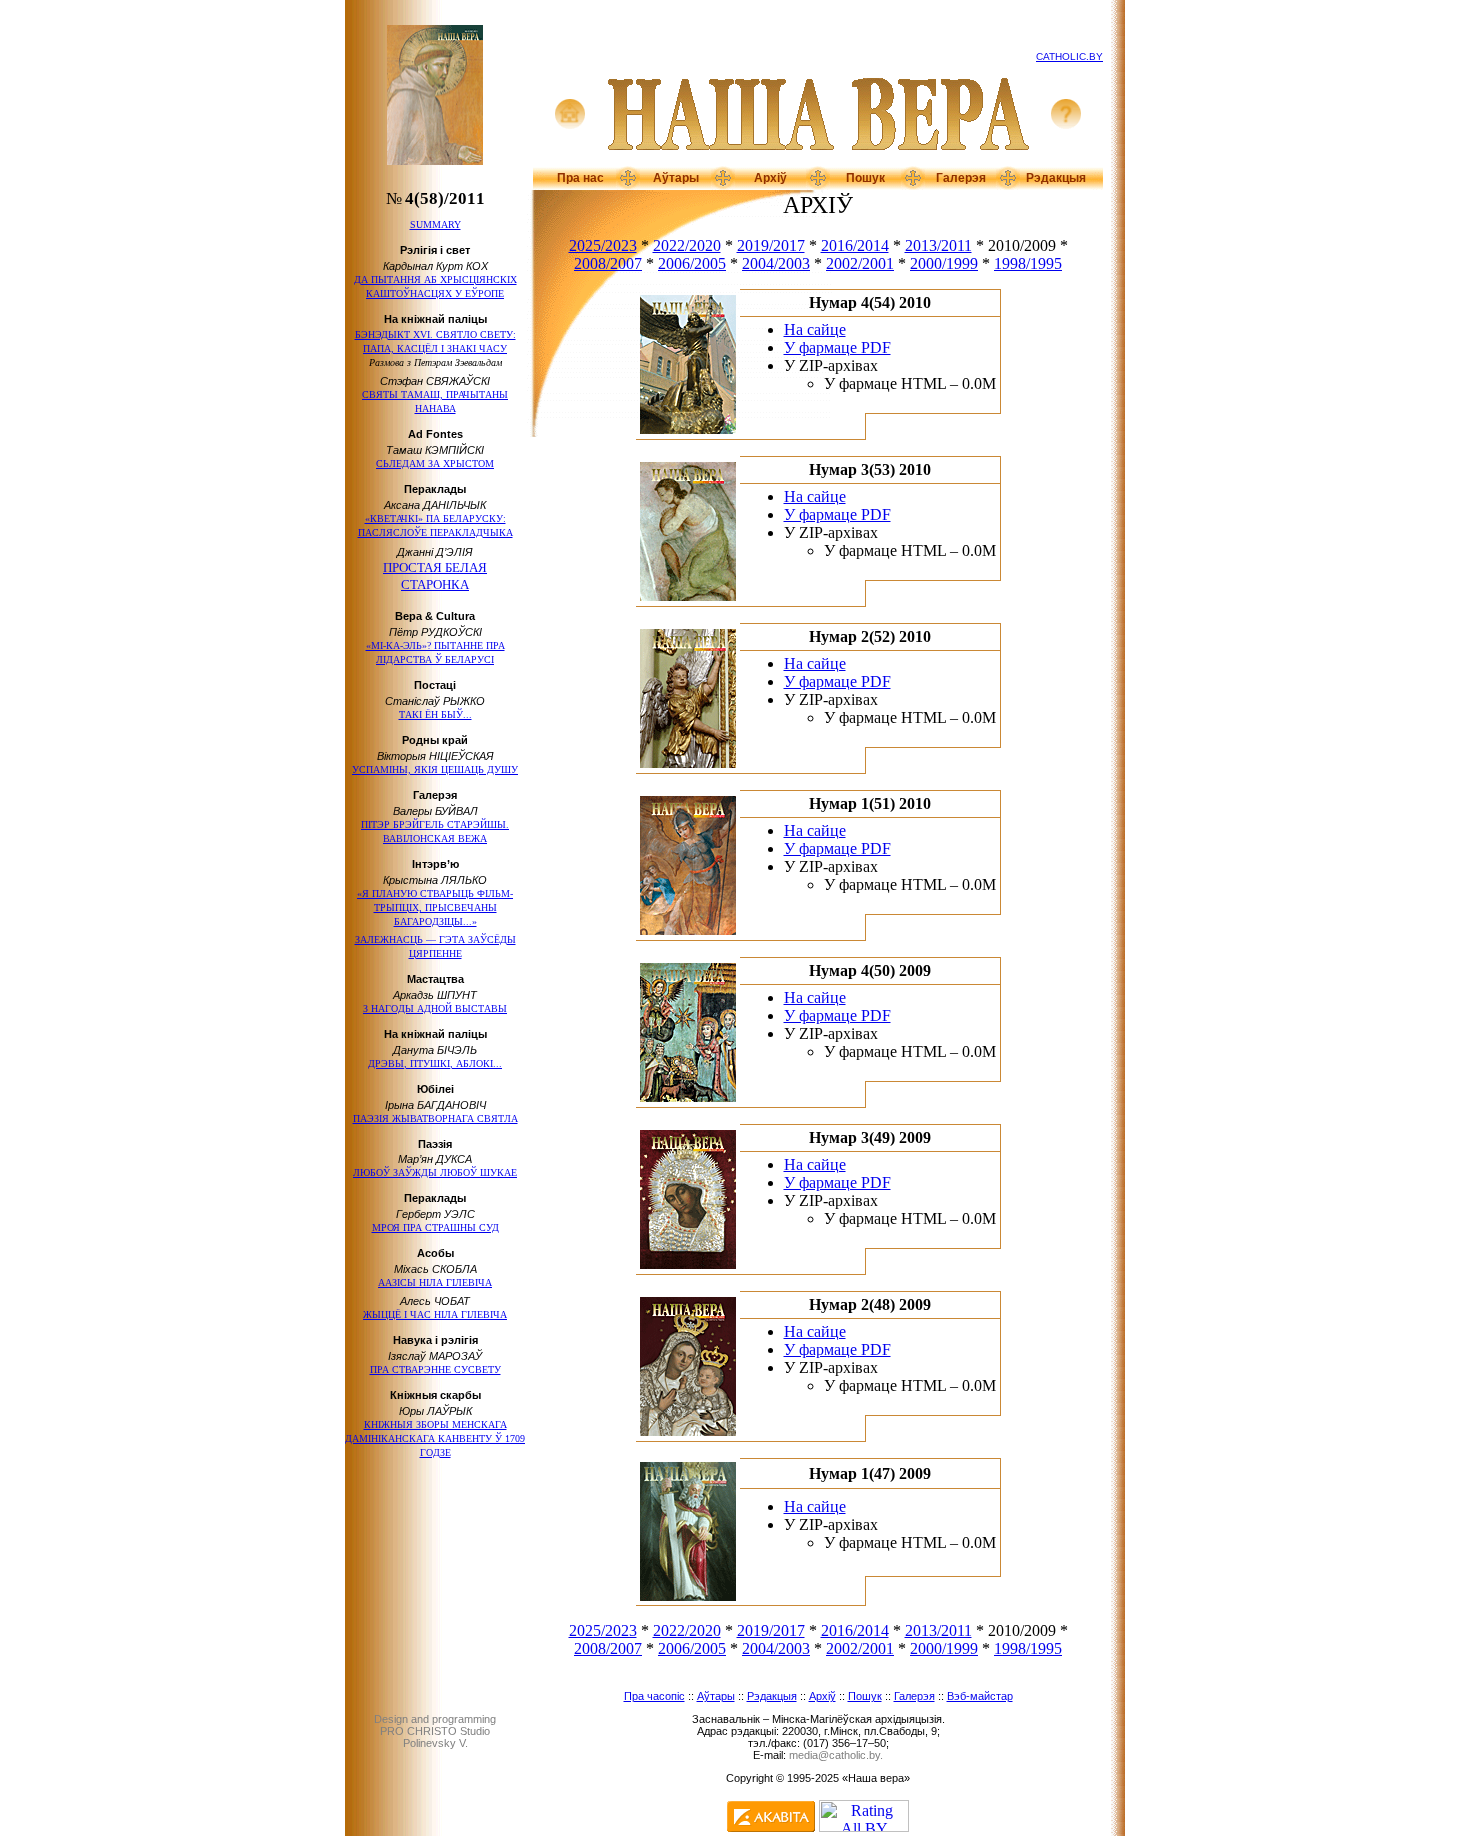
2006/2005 (692, 263)
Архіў (770, 178)
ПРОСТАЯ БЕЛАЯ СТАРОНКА (435, 576)
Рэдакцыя (1056, 178)
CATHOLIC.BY (1069, 56)
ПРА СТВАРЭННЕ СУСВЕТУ (435, 1369)
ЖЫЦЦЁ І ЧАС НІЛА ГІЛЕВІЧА (435, 1314)
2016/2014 (855, 245)
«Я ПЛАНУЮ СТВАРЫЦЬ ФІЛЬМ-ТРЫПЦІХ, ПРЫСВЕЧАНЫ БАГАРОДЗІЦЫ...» (435, 907)
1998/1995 (1028, 263)
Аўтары (676, 178)
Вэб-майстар (980, 1696)
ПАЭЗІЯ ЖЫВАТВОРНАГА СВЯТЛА (435, 1118)
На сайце (815, 329)
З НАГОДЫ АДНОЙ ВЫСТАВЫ (435, 1008)
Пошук (865, 178)
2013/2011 (938, 245)
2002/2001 (860, 263)
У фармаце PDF (837, 347)
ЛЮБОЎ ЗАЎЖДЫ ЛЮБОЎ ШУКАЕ (435, 1172)
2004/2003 (776, 263)
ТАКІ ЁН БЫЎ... (435, 714)
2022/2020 (687, 245)
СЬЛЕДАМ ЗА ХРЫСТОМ (435, 463)
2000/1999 (944, 263)
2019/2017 (771, 245)
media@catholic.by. (836, 1755)
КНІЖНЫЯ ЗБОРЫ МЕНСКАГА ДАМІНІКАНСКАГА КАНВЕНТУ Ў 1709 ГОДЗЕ (435, 1438)
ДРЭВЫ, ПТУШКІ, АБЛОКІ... (435, 1063)
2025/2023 (603, 245)
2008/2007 (608, 263)
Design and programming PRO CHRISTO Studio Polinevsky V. (435, 1731)
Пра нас (580, 178)
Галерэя (961, 178)
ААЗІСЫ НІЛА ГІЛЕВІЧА (435, 1282)
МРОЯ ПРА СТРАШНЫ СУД (435, 1227)
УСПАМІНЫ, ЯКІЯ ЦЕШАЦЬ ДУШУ (435, 769)
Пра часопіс (654, 1696)
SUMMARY (435, 224)
